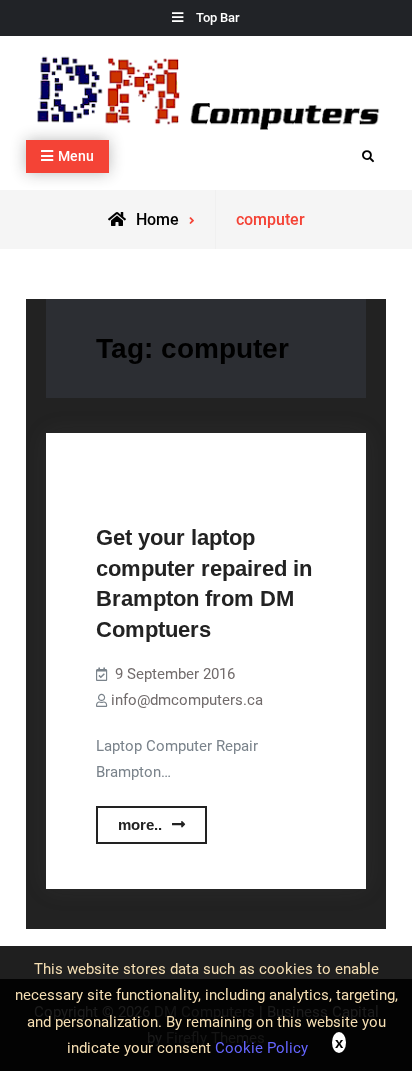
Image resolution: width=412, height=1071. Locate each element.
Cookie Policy (261, 1048)
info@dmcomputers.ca (187, 700)
